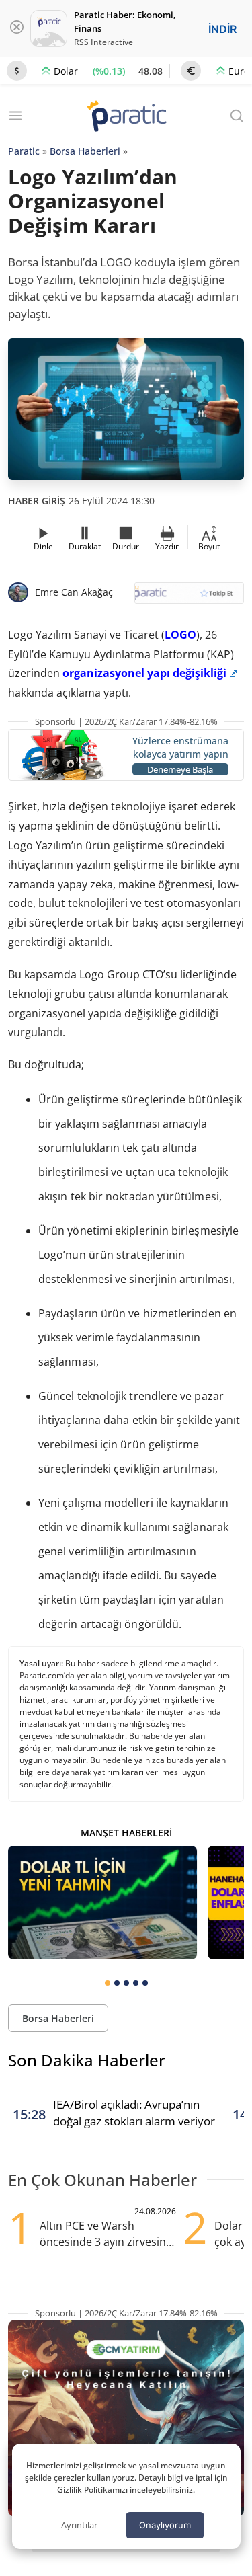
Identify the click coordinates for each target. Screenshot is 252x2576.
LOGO (180, 635)
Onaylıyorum (165, 2525)
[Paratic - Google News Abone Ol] (190, 597)
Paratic (24, 151)
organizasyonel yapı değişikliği (144, 673)
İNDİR (222, 29)
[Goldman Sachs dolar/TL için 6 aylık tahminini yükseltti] (102, 1902)
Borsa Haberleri (85, 151)
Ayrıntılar (79, 2525)
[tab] (108, 1983)
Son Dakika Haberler (87, 2060)
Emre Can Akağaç (74, 592)
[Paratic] (126, 117)
